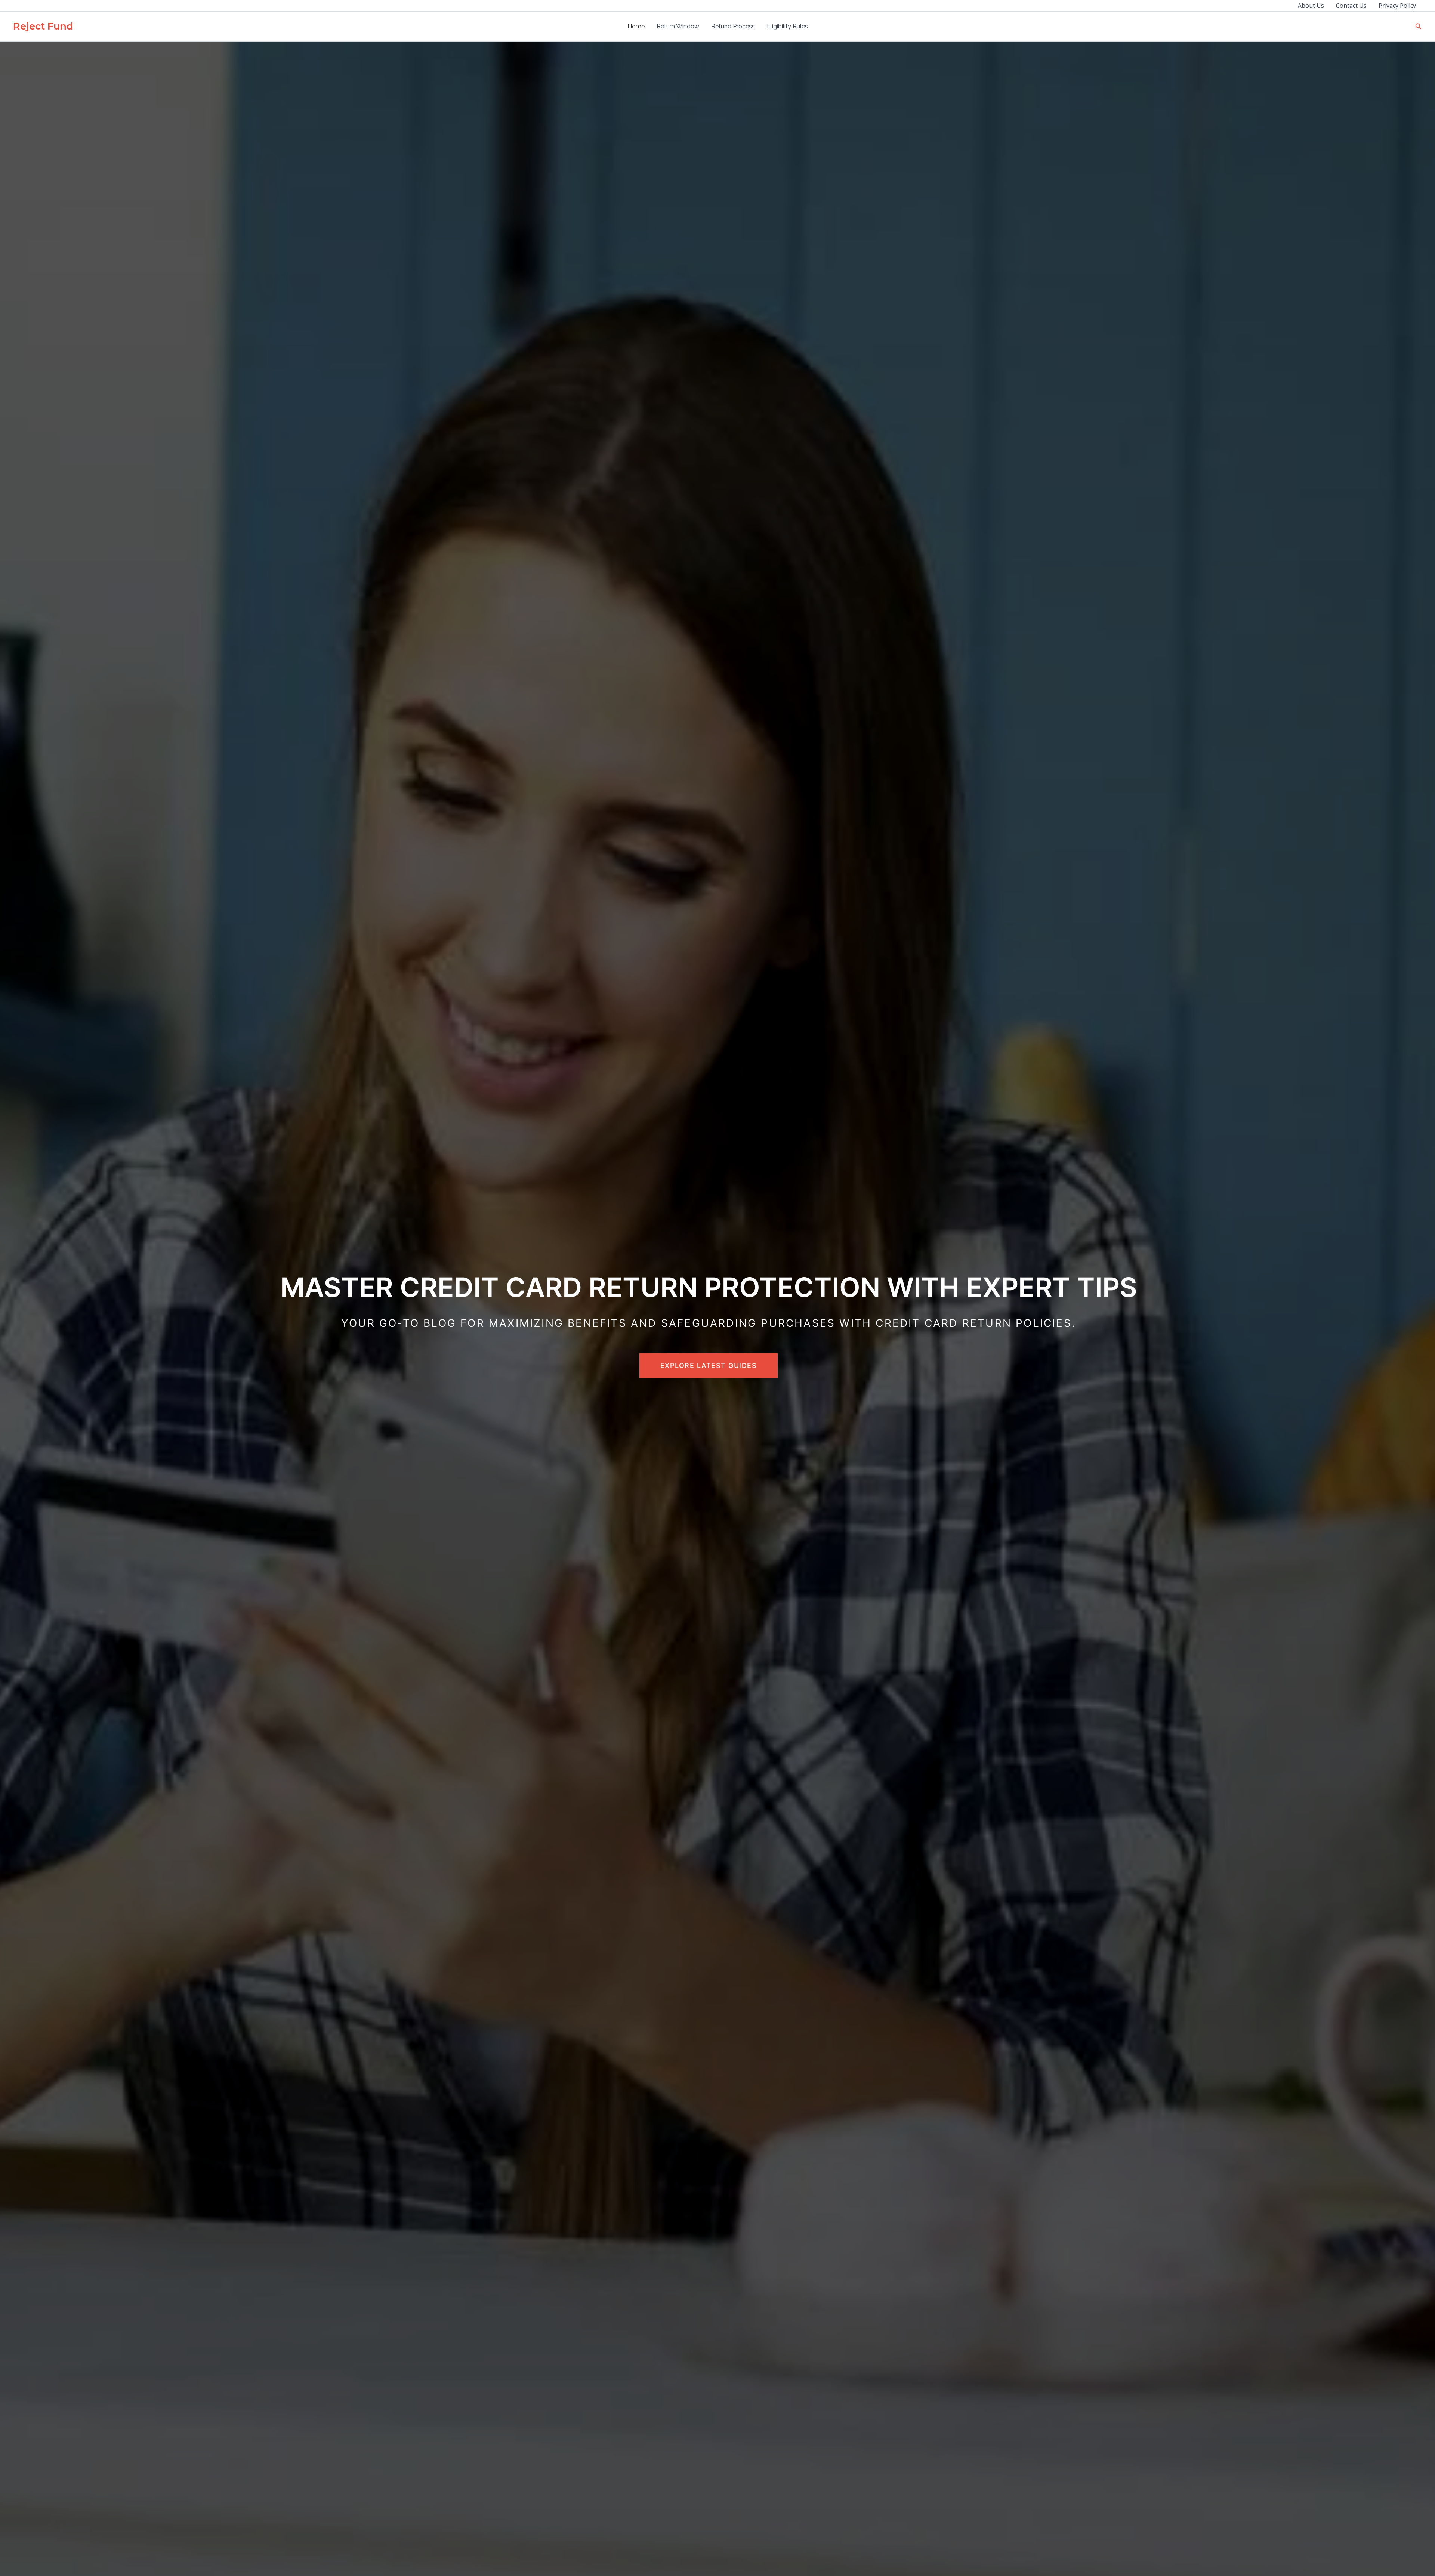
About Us (1311, 6)
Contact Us (1351, 6)
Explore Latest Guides (709, 1366)
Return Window (678, 26)
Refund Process (733, 26)
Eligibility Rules (787, 26)
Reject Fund (43, 26)
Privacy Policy (1397, 6)
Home (636, 26)
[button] (1419, 27)
